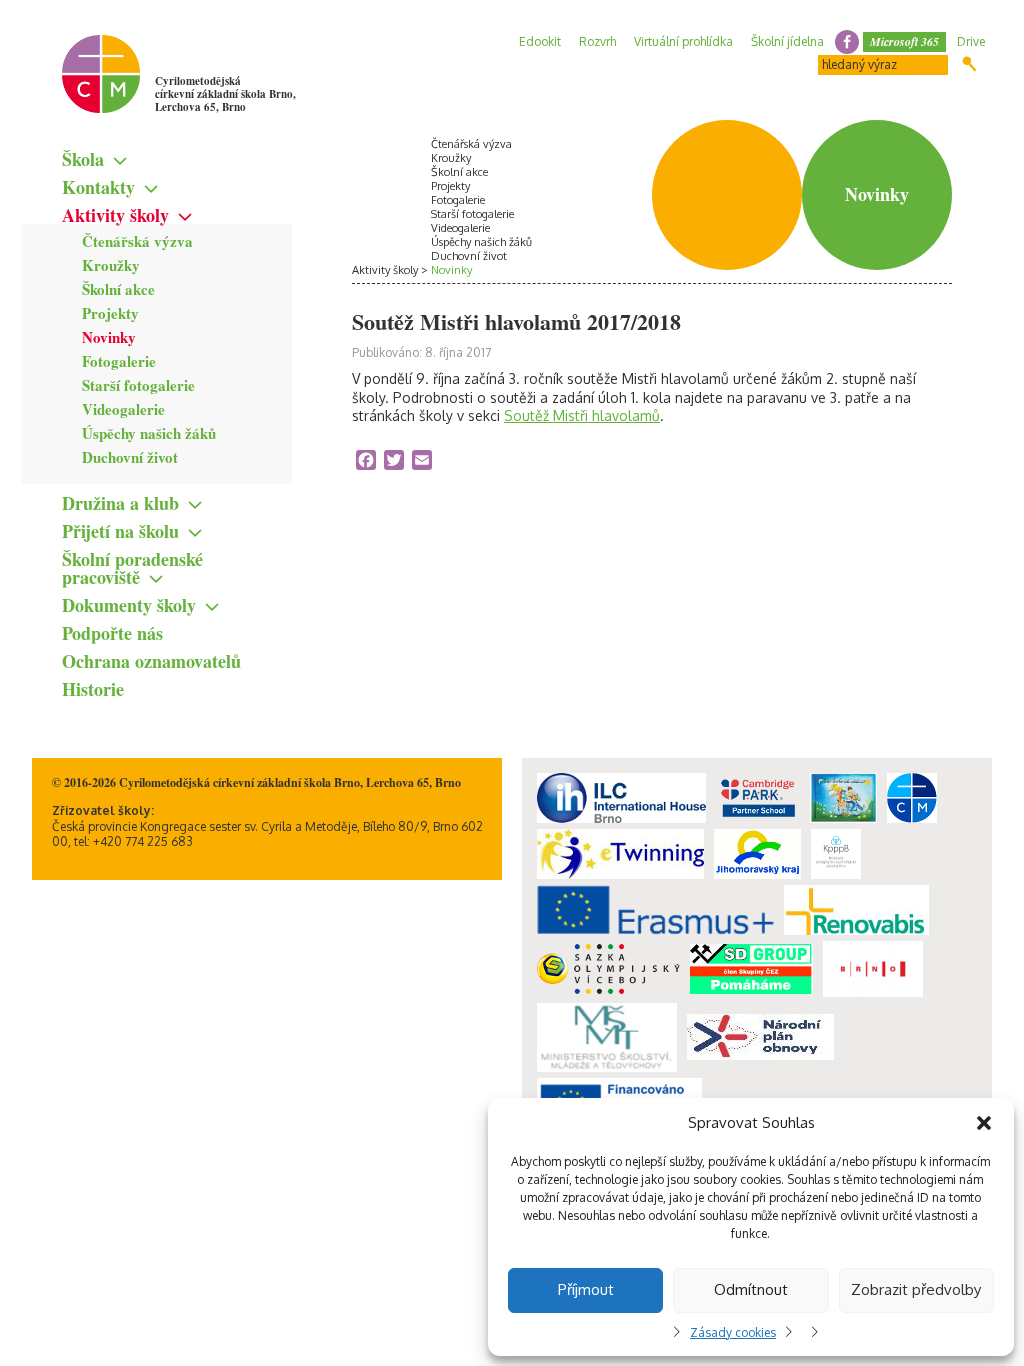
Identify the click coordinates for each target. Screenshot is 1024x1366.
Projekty (110, 313)
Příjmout (586, 1289)
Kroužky (111, 265)
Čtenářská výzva (137, 241)
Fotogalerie (119, 361)
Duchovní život (130, 457)
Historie (93, 689)
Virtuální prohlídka (683, 41)
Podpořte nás (112, 633)
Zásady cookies (733, 1332)
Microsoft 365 (904, 41)
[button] (984, 1123)
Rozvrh (597, 41)
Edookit (540, 41)
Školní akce (118, 289)
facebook (847, 42)
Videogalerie (123, 409)
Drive (971, 41)
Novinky (109, 337)
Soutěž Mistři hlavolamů (582, 415)
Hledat (969, 64)
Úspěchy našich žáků (149, 433)
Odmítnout (751, 1289)
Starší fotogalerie (138, 385)
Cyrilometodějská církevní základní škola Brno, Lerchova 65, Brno (225, 94)
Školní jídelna (787, 41)
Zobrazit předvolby (916, 1289)
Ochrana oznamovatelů (151, 661)
